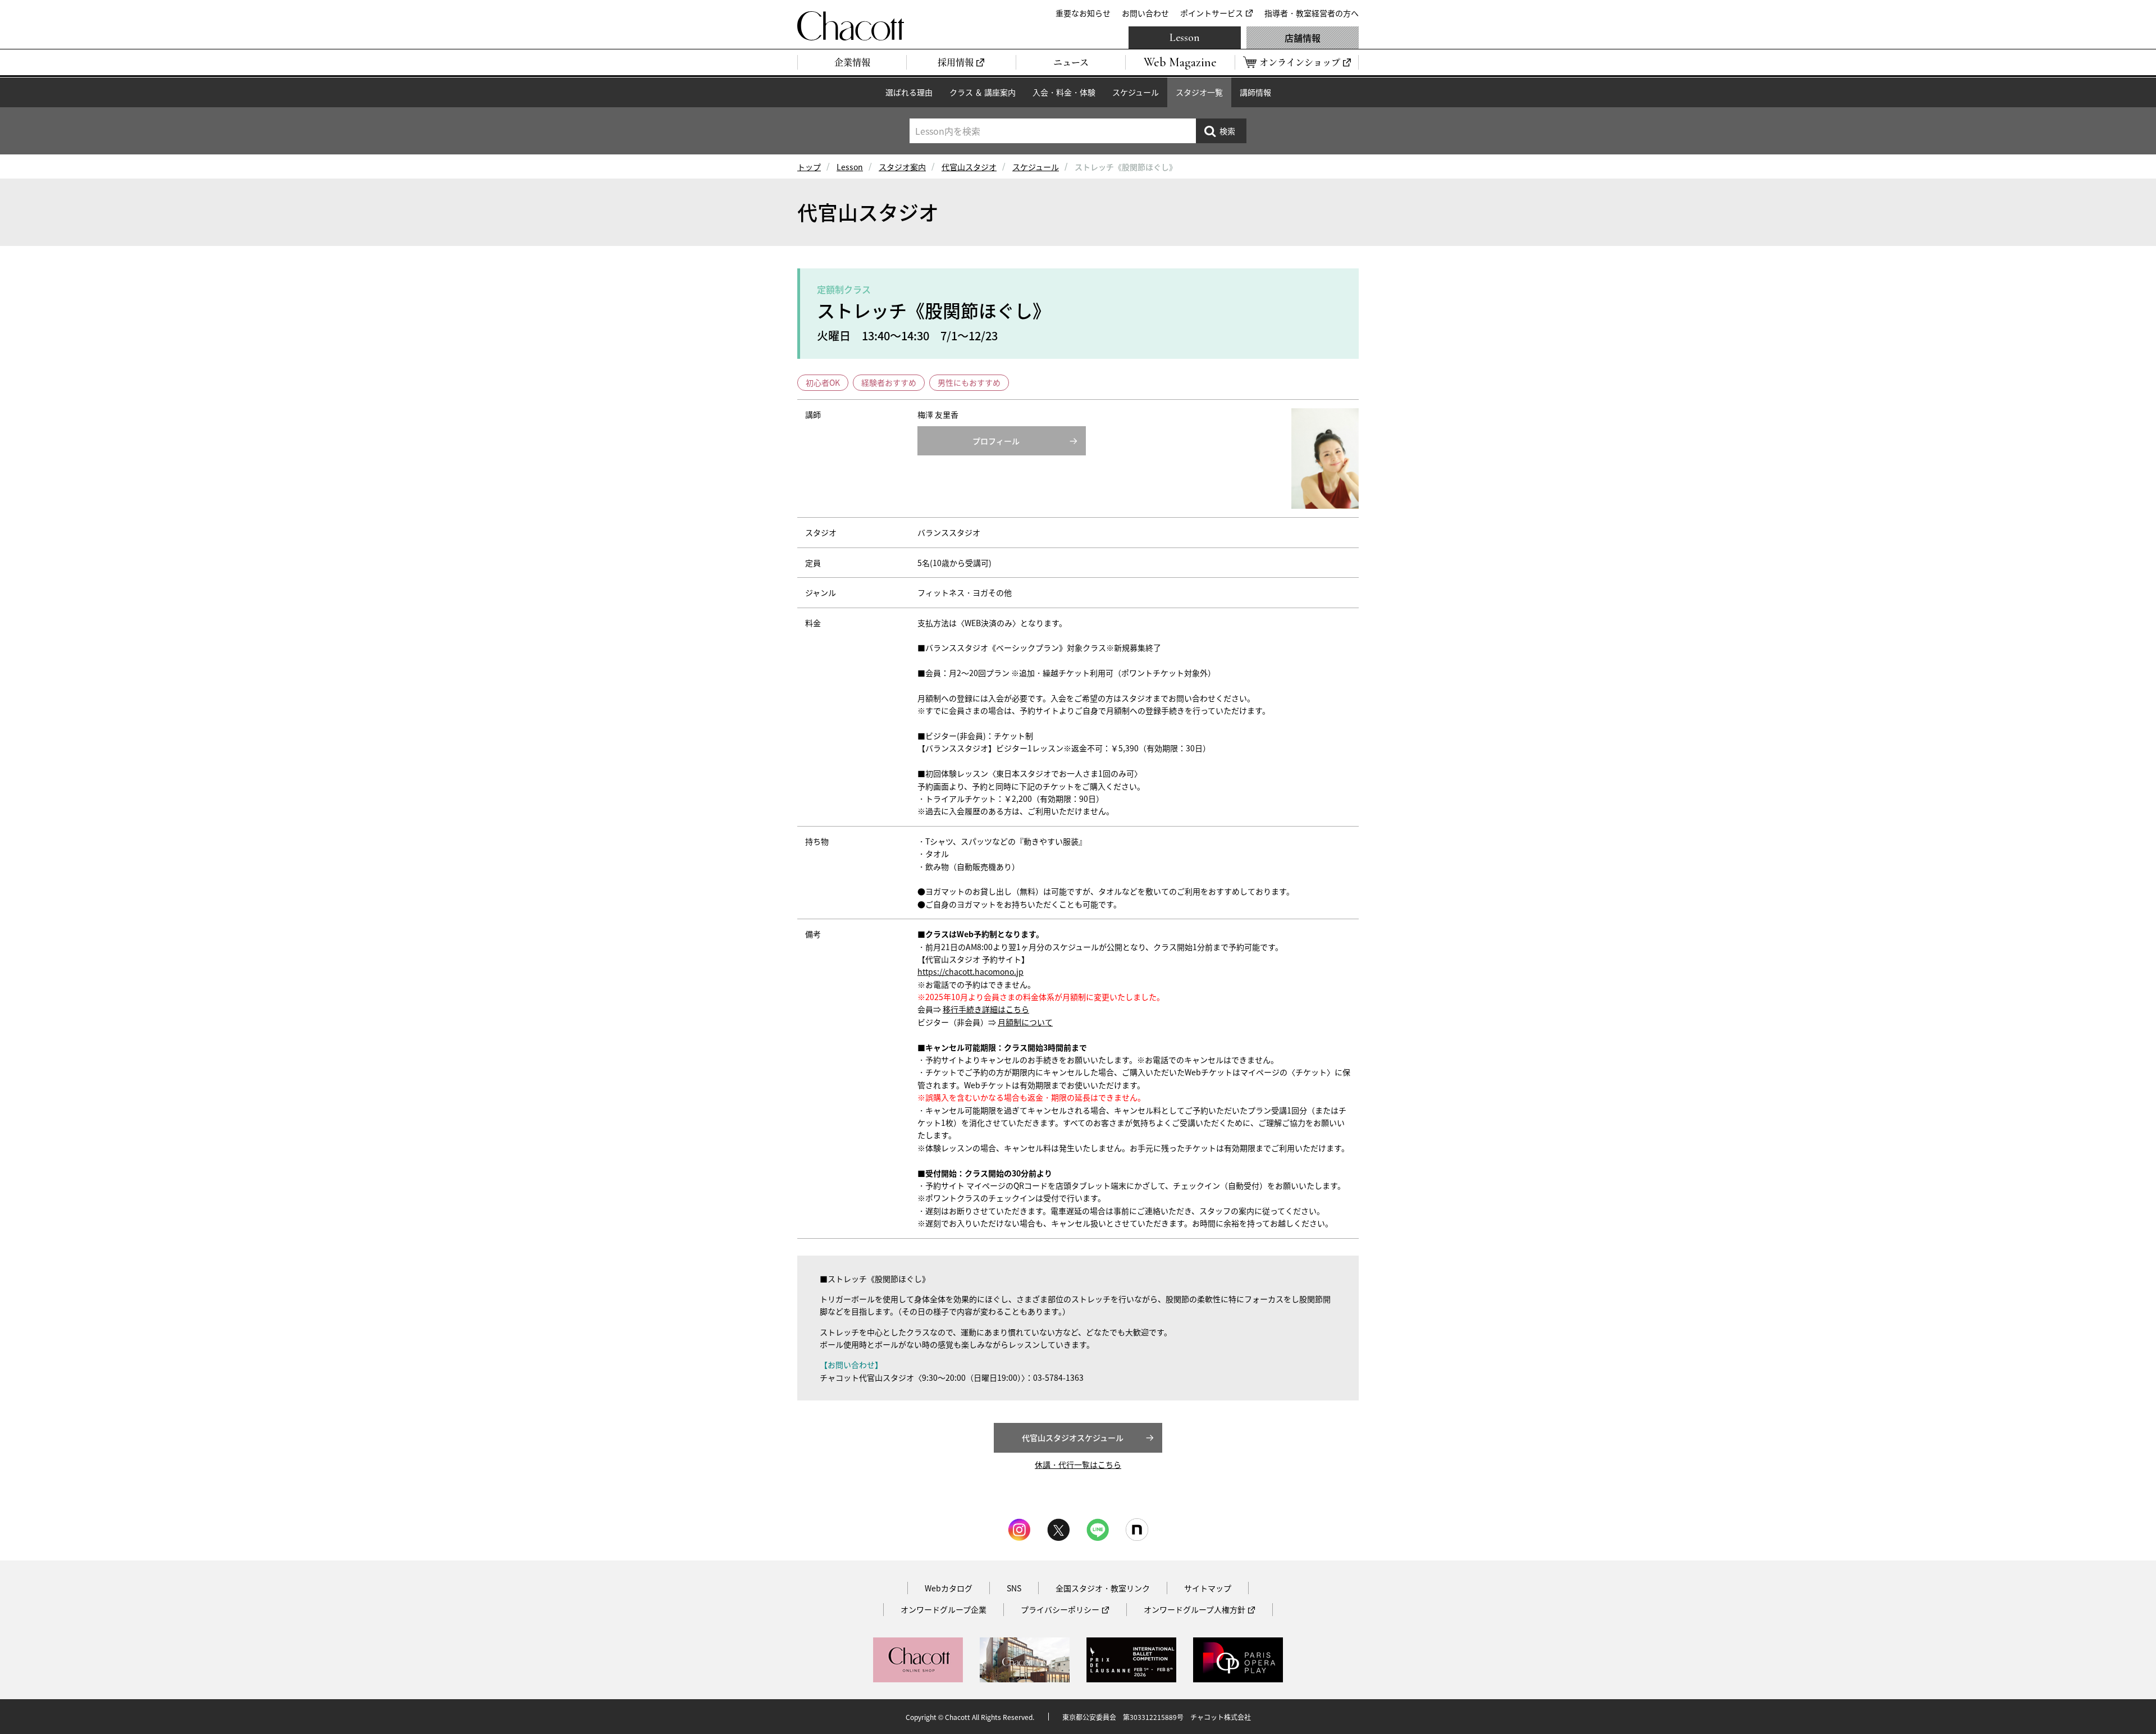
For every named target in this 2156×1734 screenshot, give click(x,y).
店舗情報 (1303, 38)
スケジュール (1136, 92)
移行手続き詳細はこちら (986, 1009)
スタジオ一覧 (1199, 92)
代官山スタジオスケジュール (1073, 1438)
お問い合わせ (1145, 13)
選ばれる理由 (909, 92)
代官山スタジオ (969, 167)
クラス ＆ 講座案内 (983, 92)
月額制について (1025, 1022)
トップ (809, 167)
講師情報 (1255, 92)
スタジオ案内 (902, 167)
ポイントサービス (1212, 13)
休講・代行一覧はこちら (1078, 1464)
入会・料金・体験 (1064, 92)
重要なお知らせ (1083, 13)
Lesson (1185, 38)
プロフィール (996, 441)
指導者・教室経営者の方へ (1312, 13)
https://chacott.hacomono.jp (970, 971)
